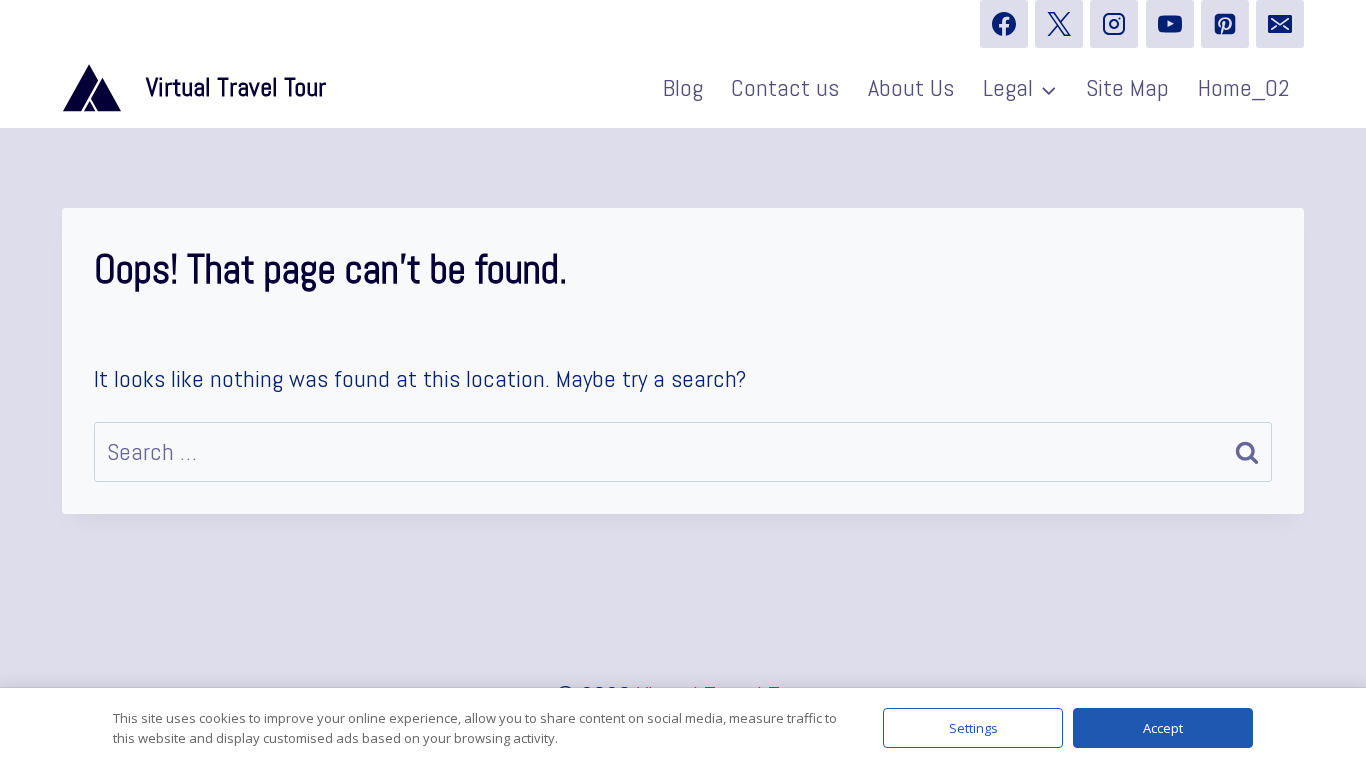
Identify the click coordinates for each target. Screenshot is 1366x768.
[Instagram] (1114, 24)
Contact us (785, 87)
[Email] (1280, 24)
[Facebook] (1004, 24)
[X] (1059, 24)
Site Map (1127, 87)
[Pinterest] (1225, 24)
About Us (911, 87)
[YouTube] (1170, 24)
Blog (683, 87)
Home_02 (1244, 87)
